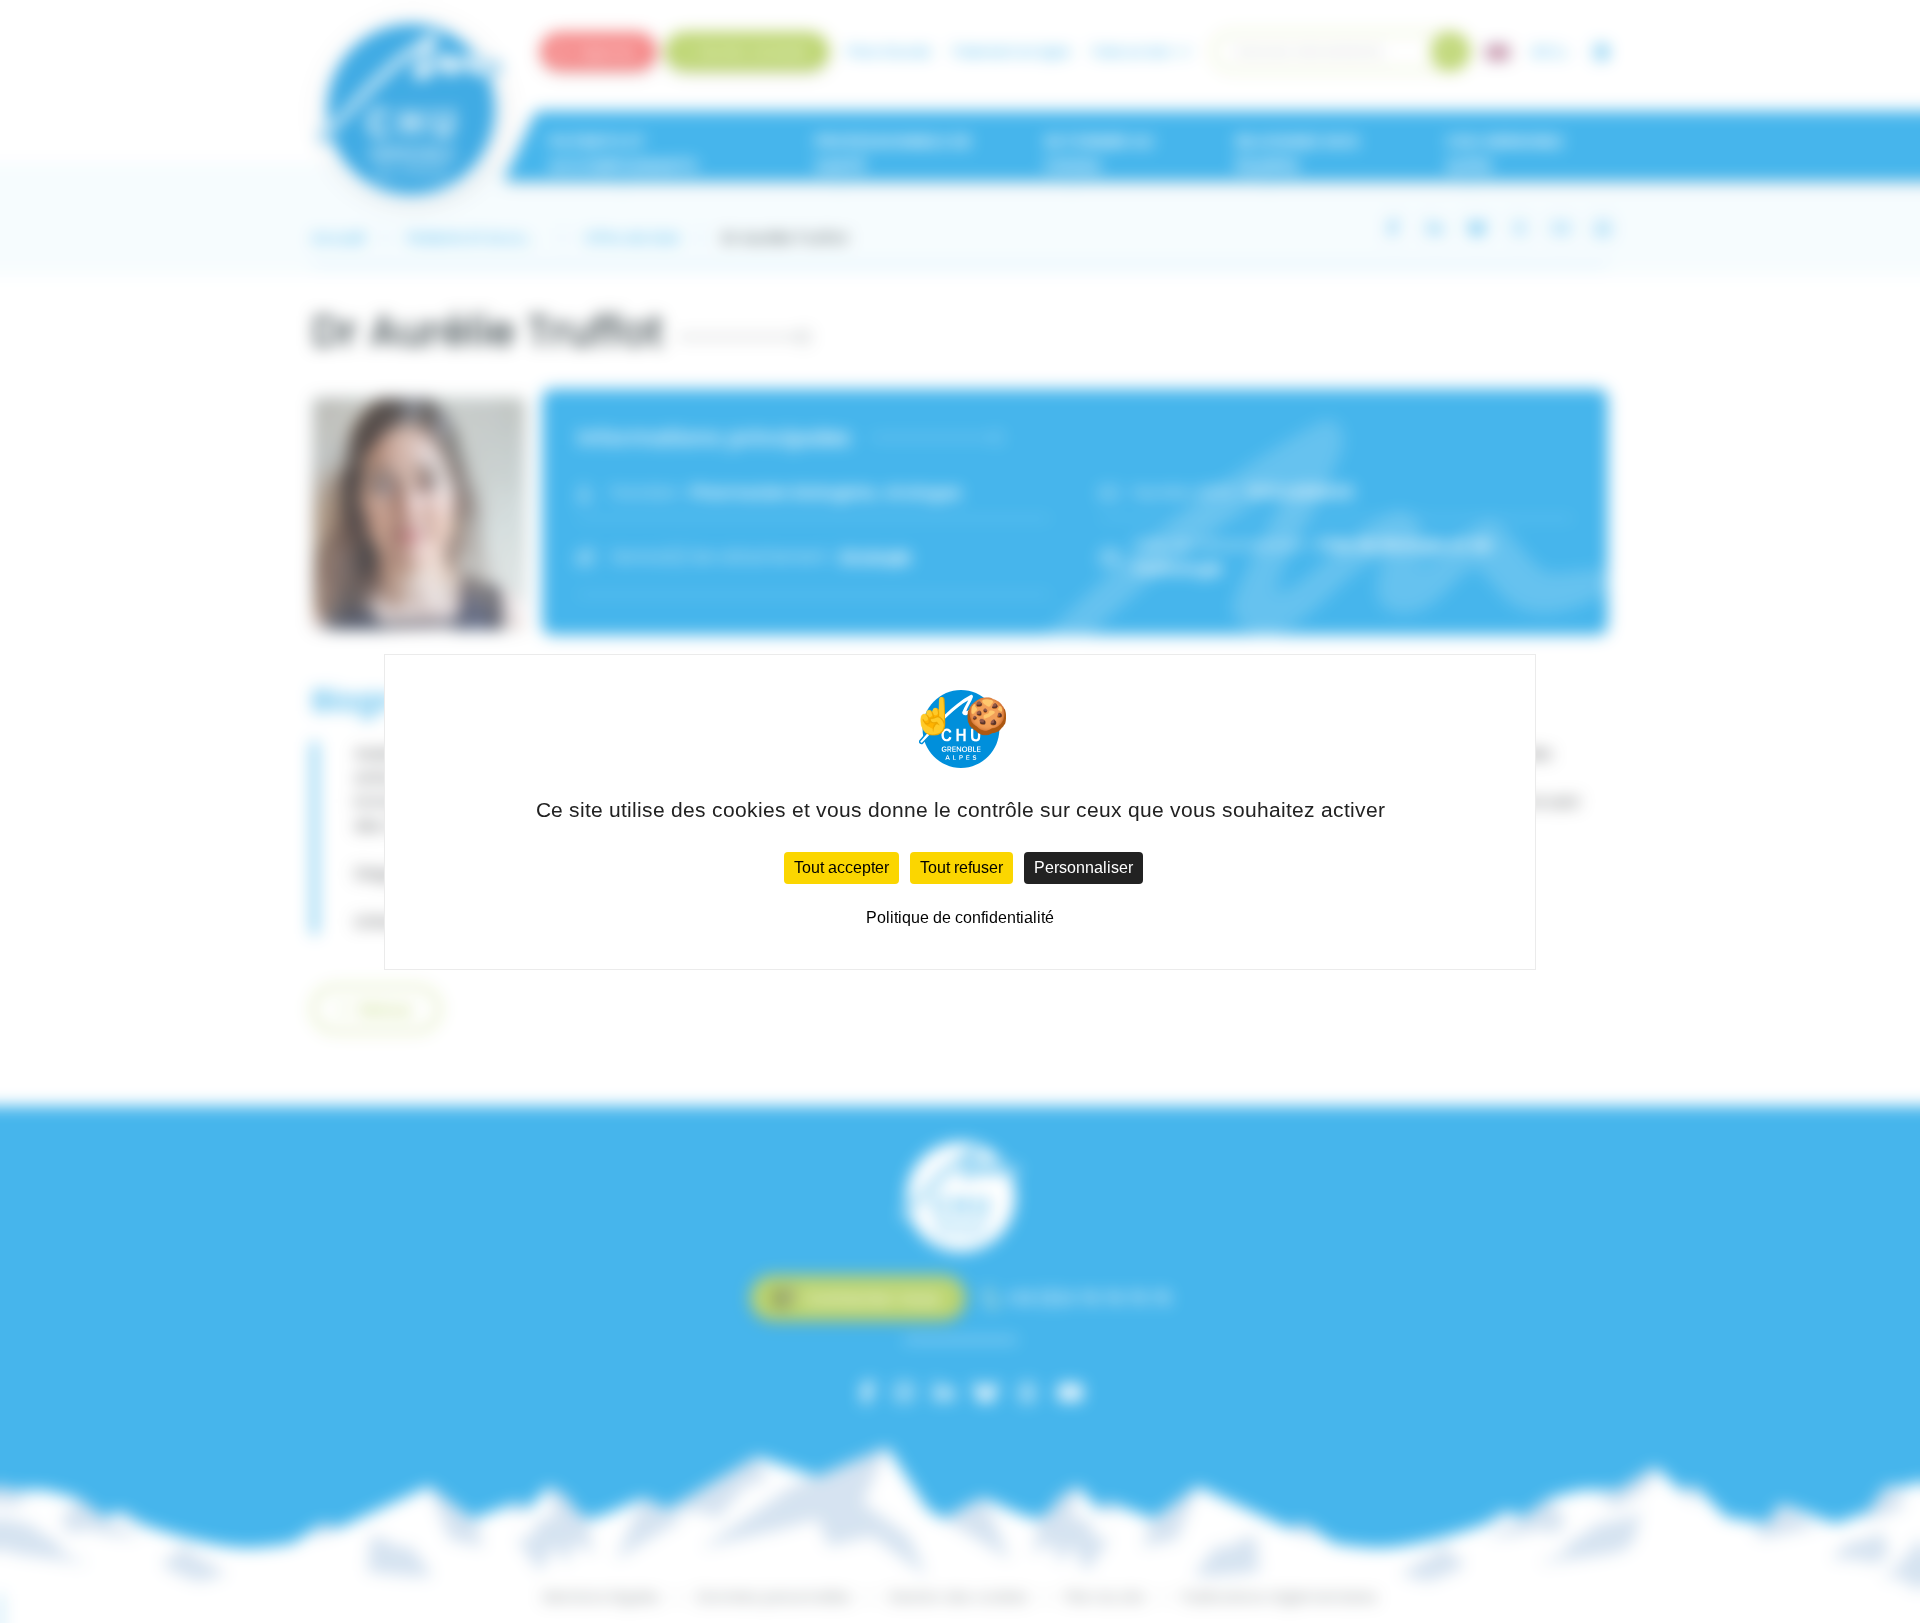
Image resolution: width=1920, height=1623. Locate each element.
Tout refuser (961, 867)
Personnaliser (1083, 867)
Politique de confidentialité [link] (960, 917)
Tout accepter (841, 867)
